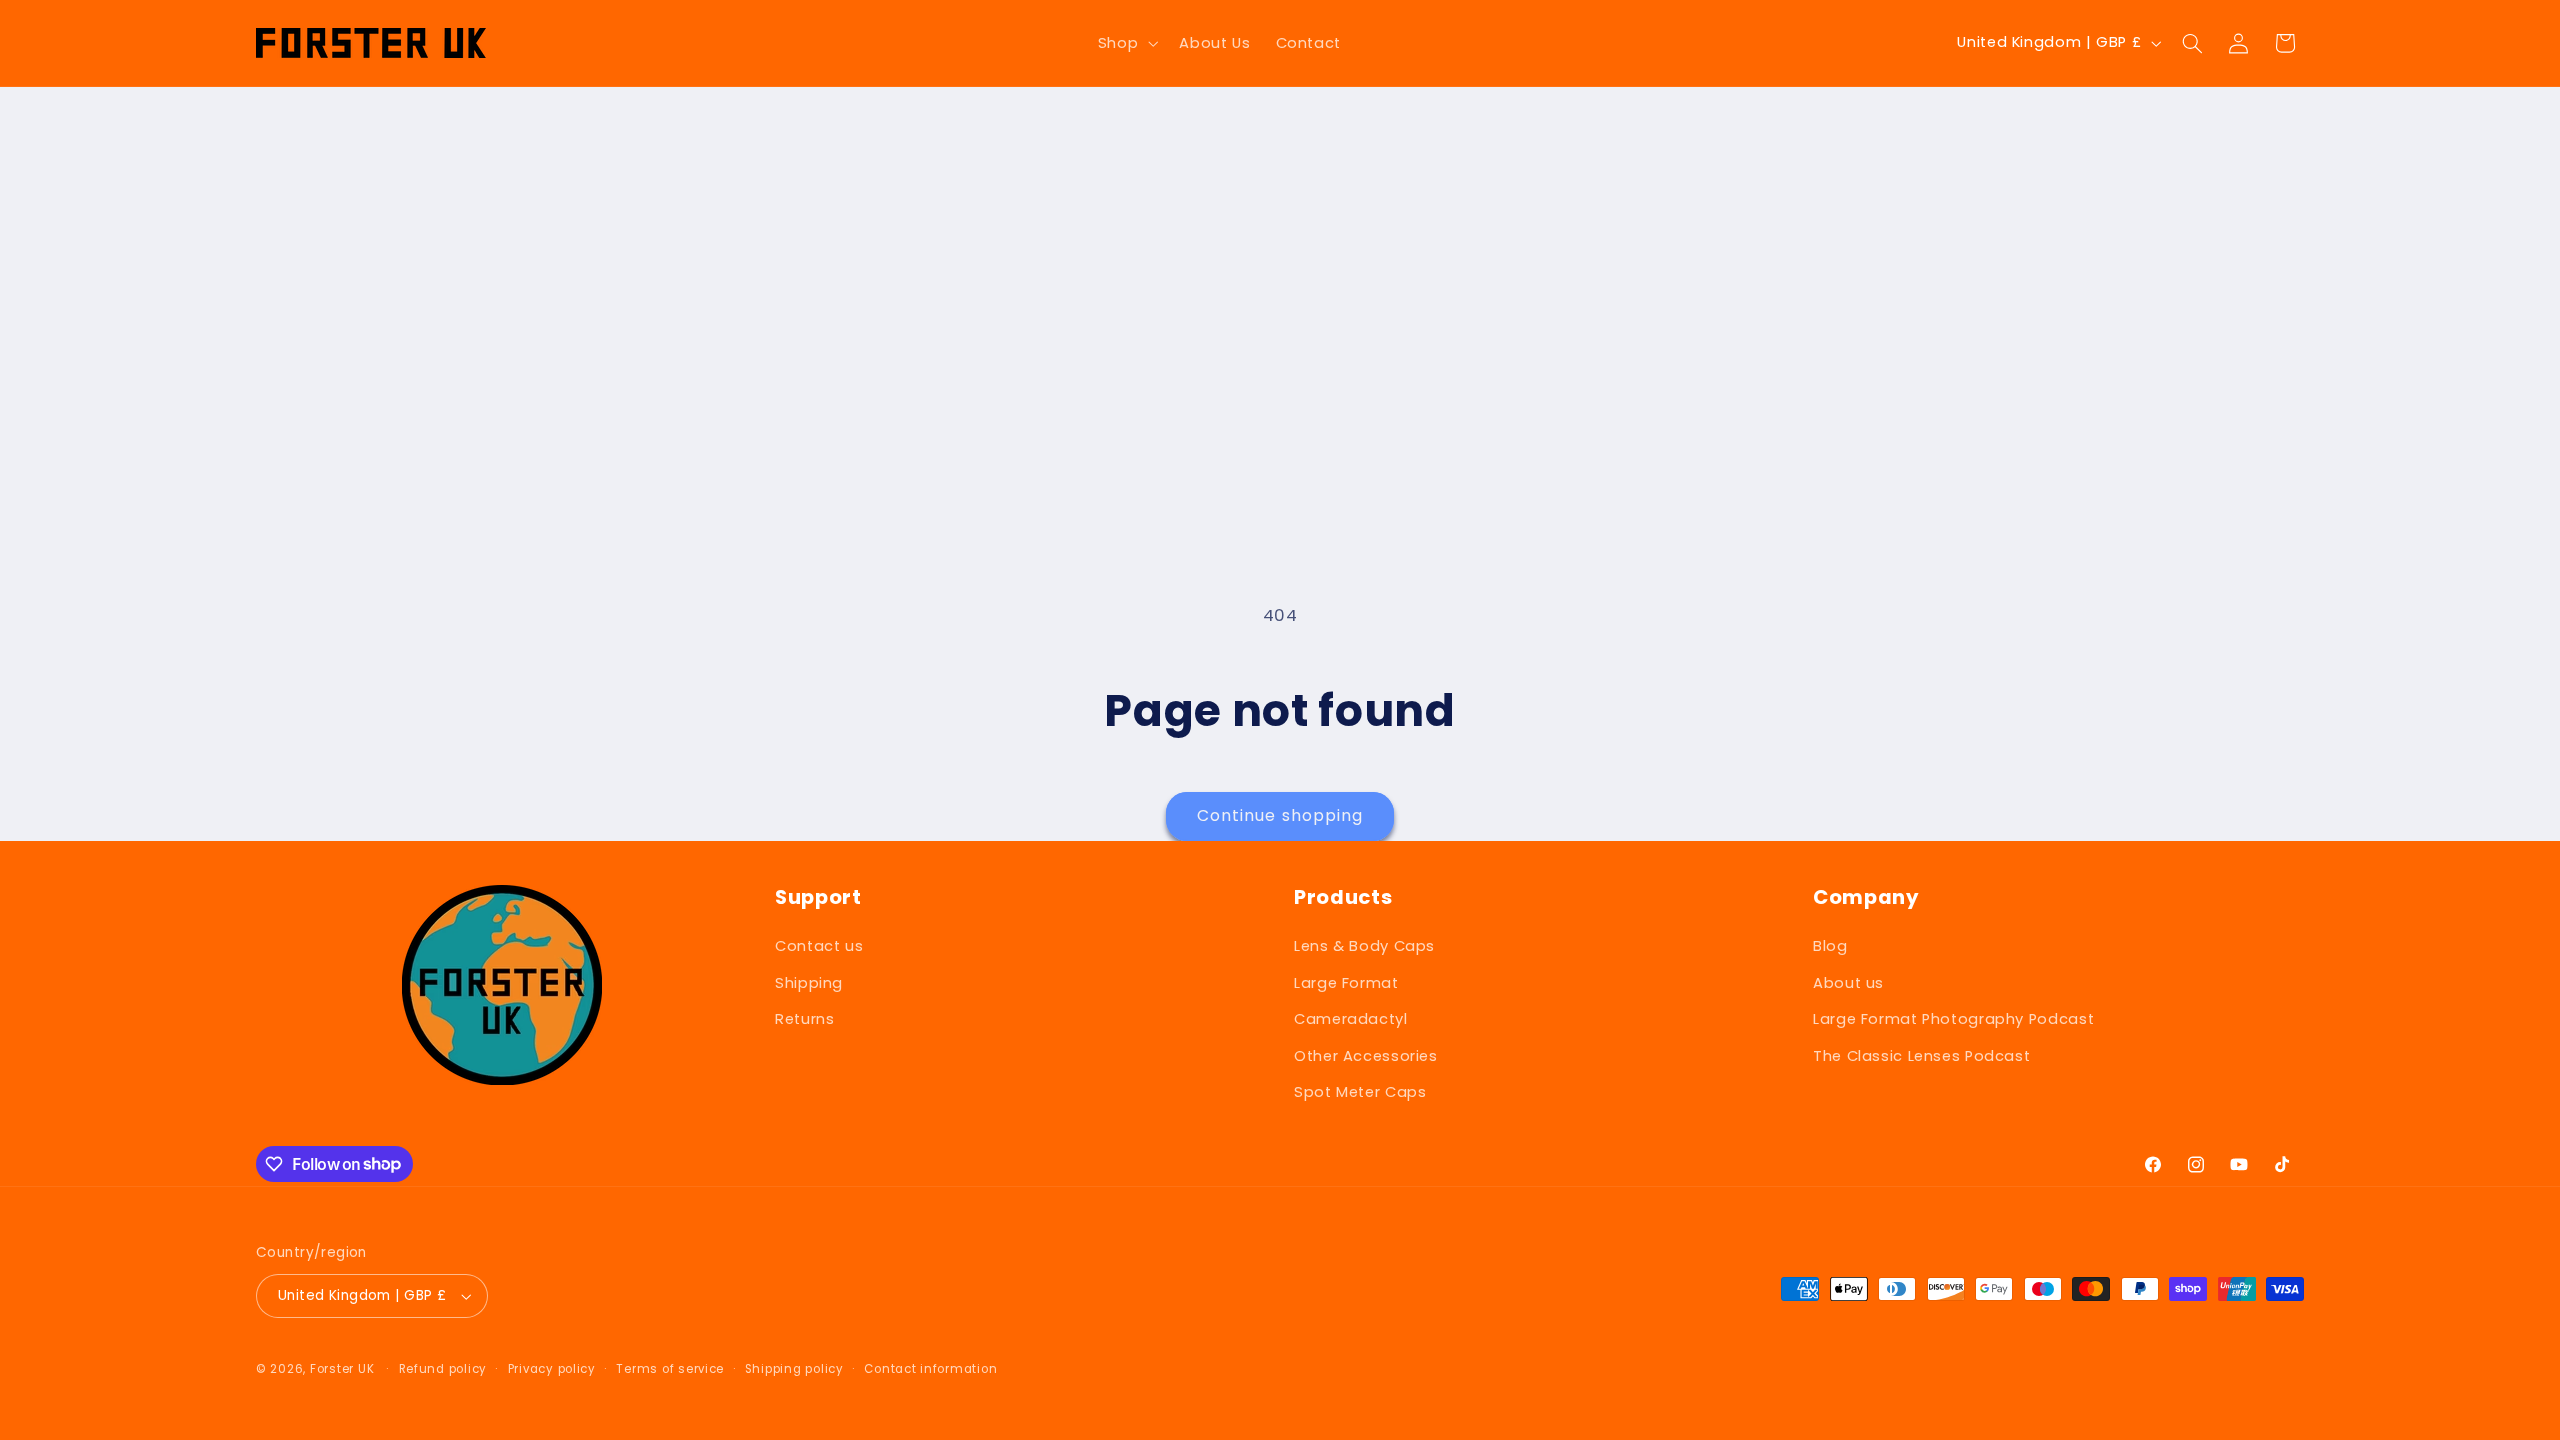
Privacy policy (552, 1369)
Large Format (1346, 983)
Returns (804, 1019)
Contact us (819, 946)
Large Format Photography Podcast (1953, 1019)
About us (1848, 983)
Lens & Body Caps (1364, 946)
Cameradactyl (1351, 1019)
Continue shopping (1280, 815)
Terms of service (670, 1369)
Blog (1830, 946)
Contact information (930, 1369)
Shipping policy (794, 1369)
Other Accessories (1366, 1056)
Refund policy (443, 1369)
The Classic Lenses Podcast (1921, 1056)
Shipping (809, 983)
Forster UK (342, 1369)
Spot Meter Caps (1360, 1092)
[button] (1125, 43)
